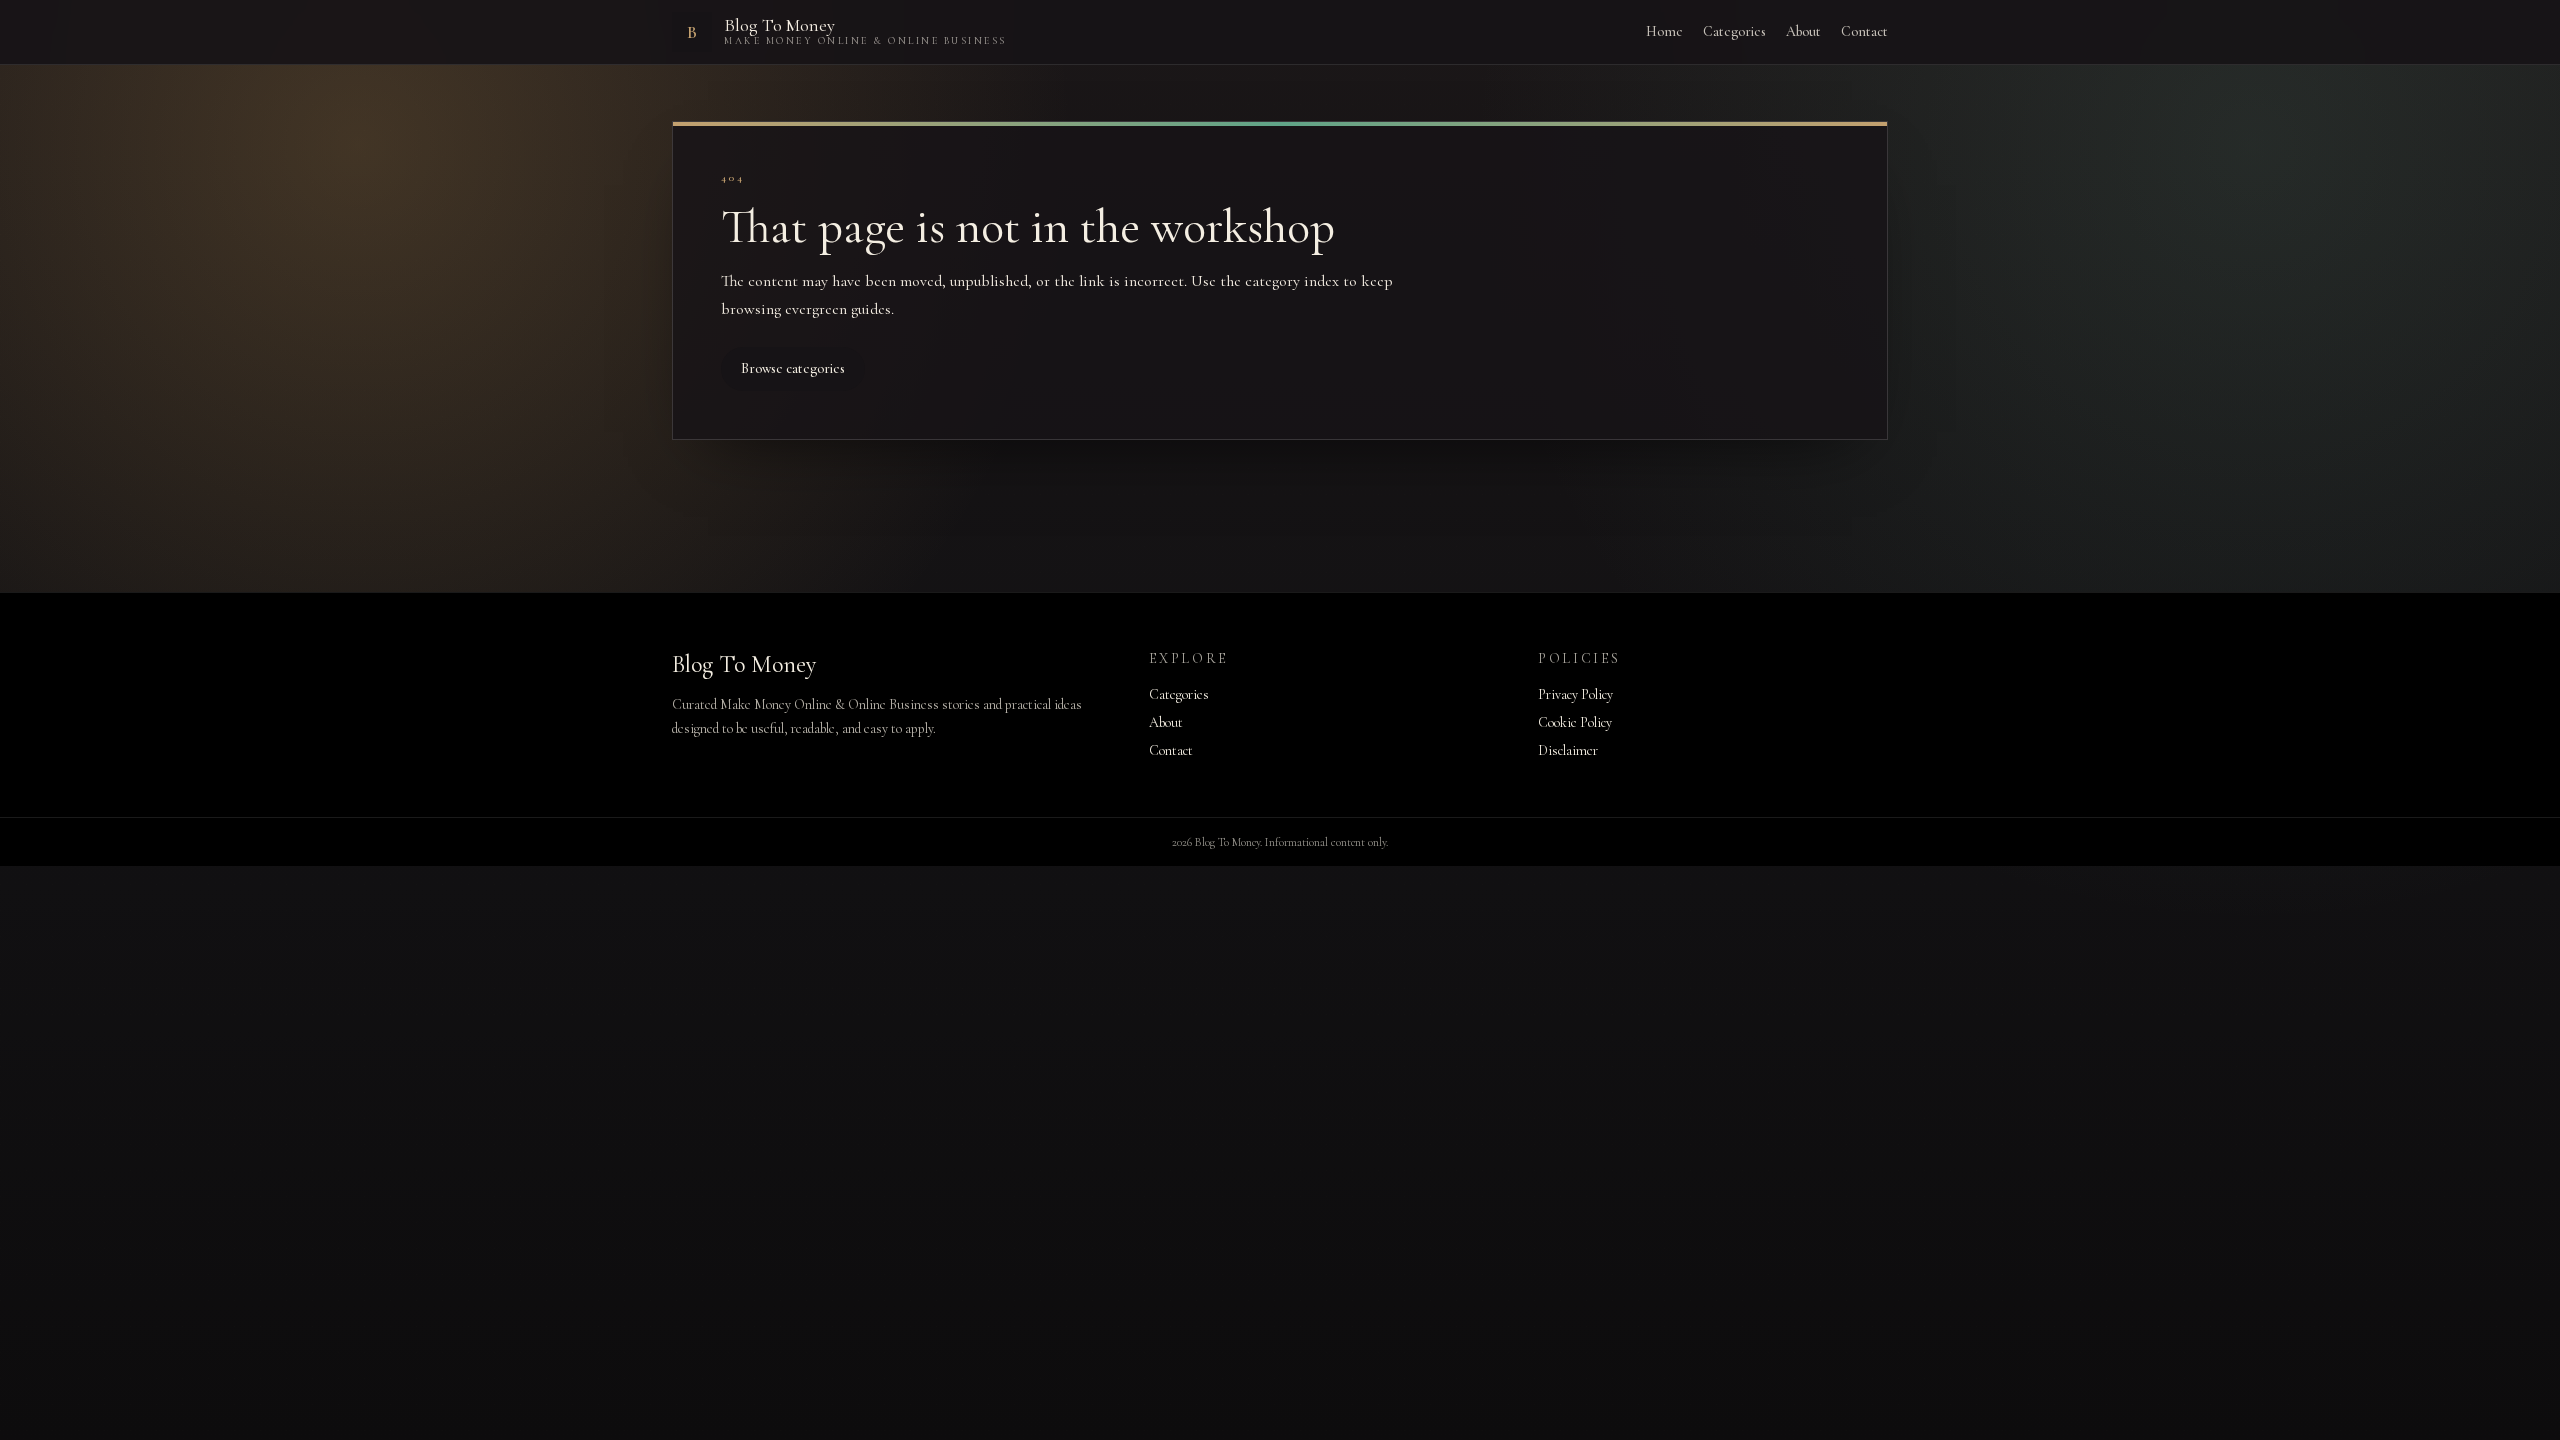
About (1803, 31)
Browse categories (793, 368)
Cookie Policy (1575, 722)
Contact (1864, 31)
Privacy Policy (1575, 694)
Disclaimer (1568, 750)
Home (1664, 31)
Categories (1734, 31)
